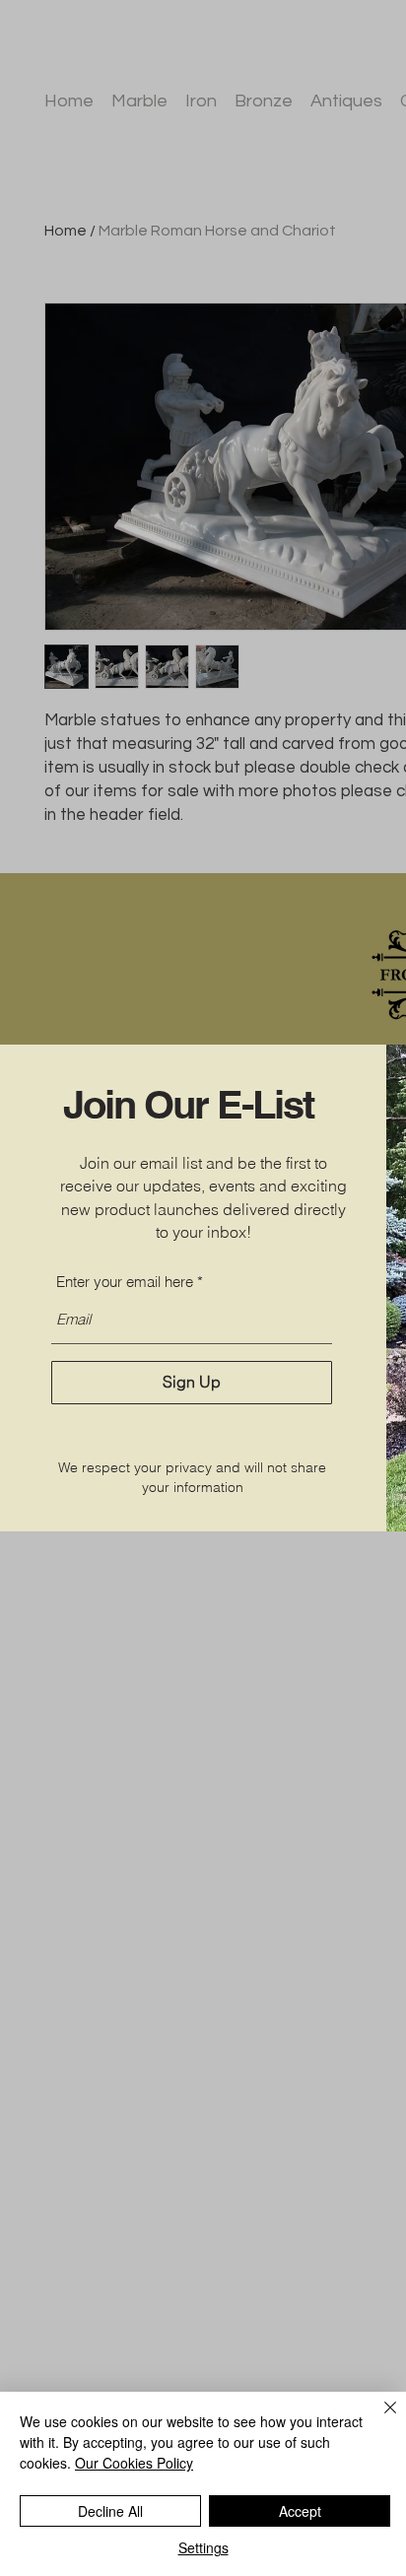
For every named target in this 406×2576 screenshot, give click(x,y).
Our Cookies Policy (134, 2463)
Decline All (110, 2511)
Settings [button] (203, 2547)
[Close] (378, 2419)
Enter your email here (125, 1282)
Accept (300, 2511)
